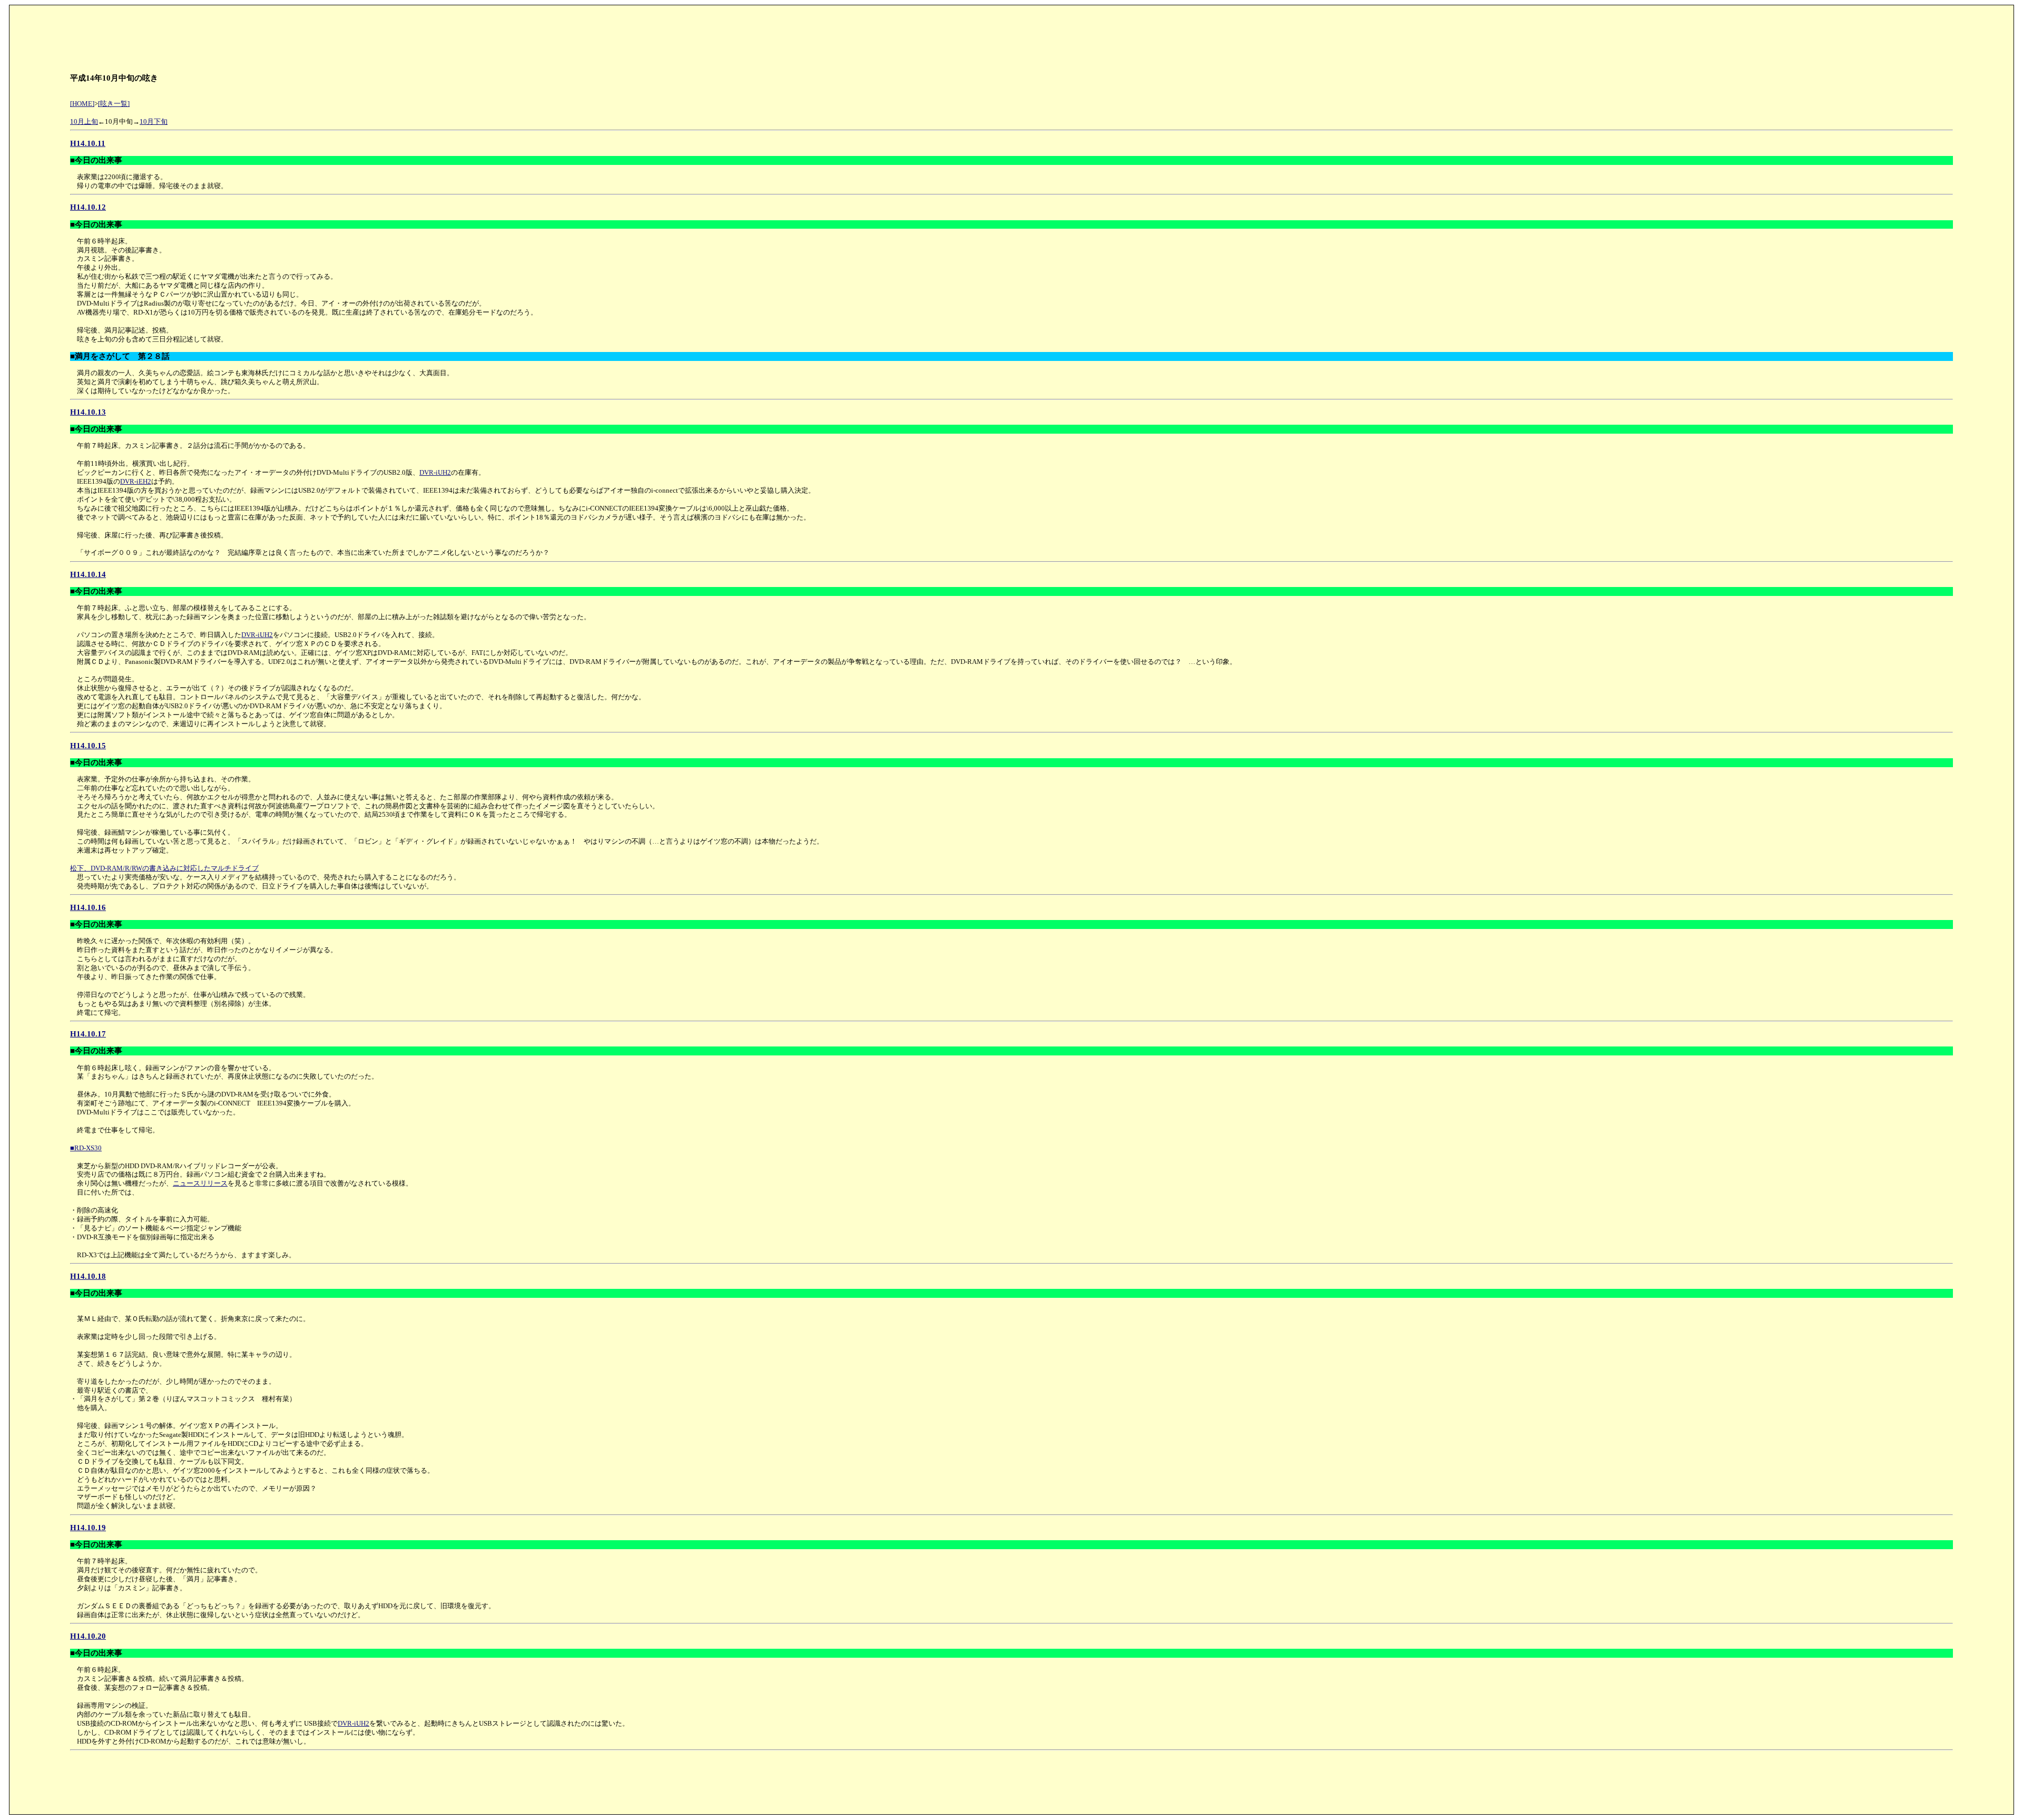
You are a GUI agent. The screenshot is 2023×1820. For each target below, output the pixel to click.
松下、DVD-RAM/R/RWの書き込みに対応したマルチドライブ (164, 868)
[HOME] (82, 104)
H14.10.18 (88, 1276)
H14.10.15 (88, 745)
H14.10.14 (88, 574)
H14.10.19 (88, 1527)
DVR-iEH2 (136, 481)
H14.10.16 (88, 907)
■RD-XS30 (86, 1148)
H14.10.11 (88, 143)
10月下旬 (154, 121)
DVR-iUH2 (435, 472)
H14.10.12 (88, 207)
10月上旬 (84, 121)
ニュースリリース (200, 1183)
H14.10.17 (88, 1034)
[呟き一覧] (114, 104)
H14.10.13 (88, 412)
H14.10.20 (88, 1636)
